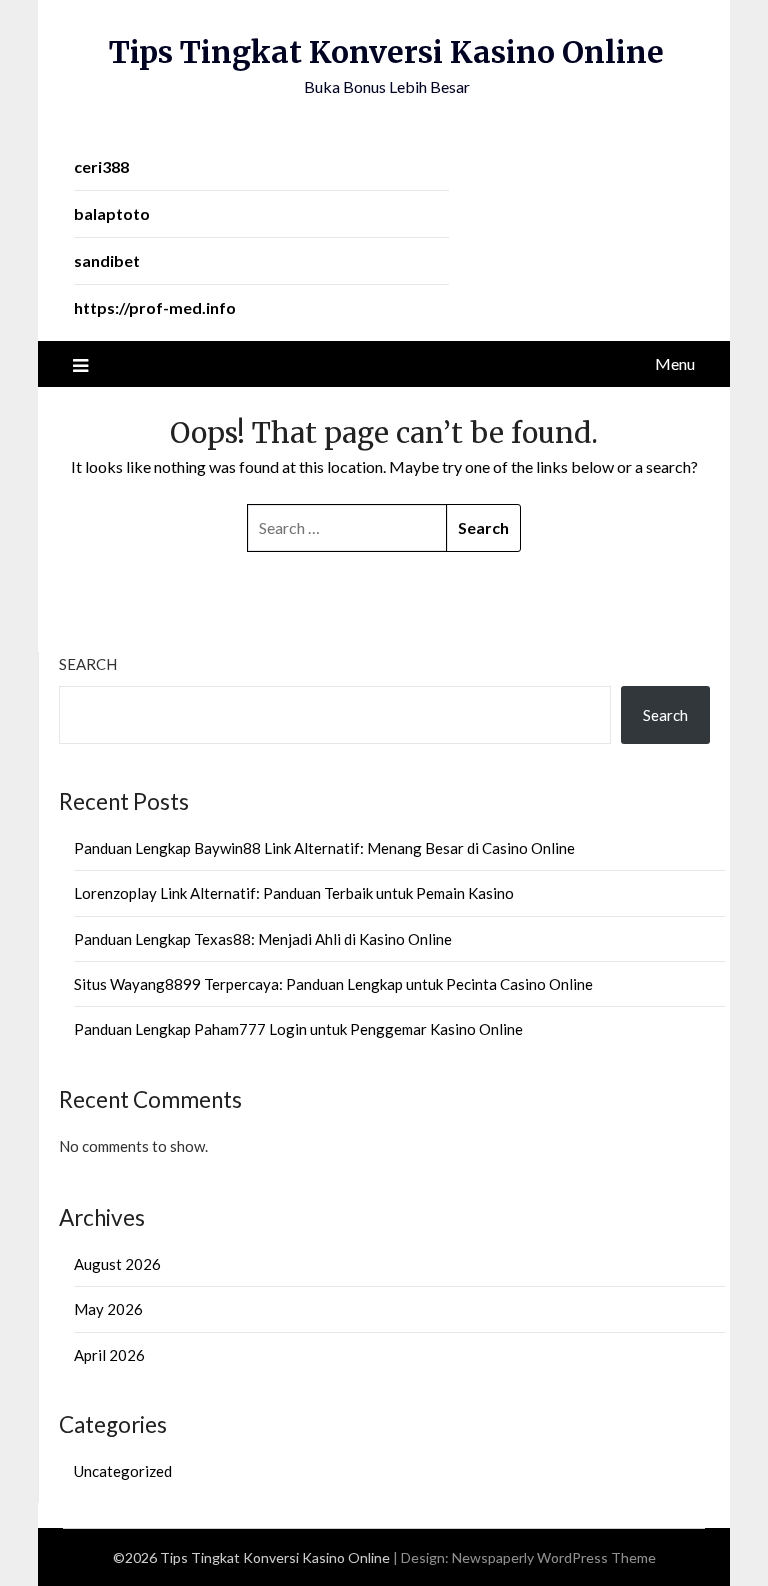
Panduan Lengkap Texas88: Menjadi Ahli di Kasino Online (263, 939)
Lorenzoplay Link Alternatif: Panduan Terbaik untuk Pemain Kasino (294, 893)
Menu (675, 363)
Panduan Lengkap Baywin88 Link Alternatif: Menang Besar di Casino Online (324, 848)
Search (88, 664)
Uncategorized (123, 1471)
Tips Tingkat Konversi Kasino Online (386, 52)
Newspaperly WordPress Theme (554, 1557)
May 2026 (108, 1309)
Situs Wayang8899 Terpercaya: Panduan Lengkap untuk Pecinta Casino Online (333, 984)
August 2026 (117, 1264)
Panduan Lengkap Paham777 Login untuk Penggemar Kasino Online (298, 1029)
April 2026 (109, 1355)
